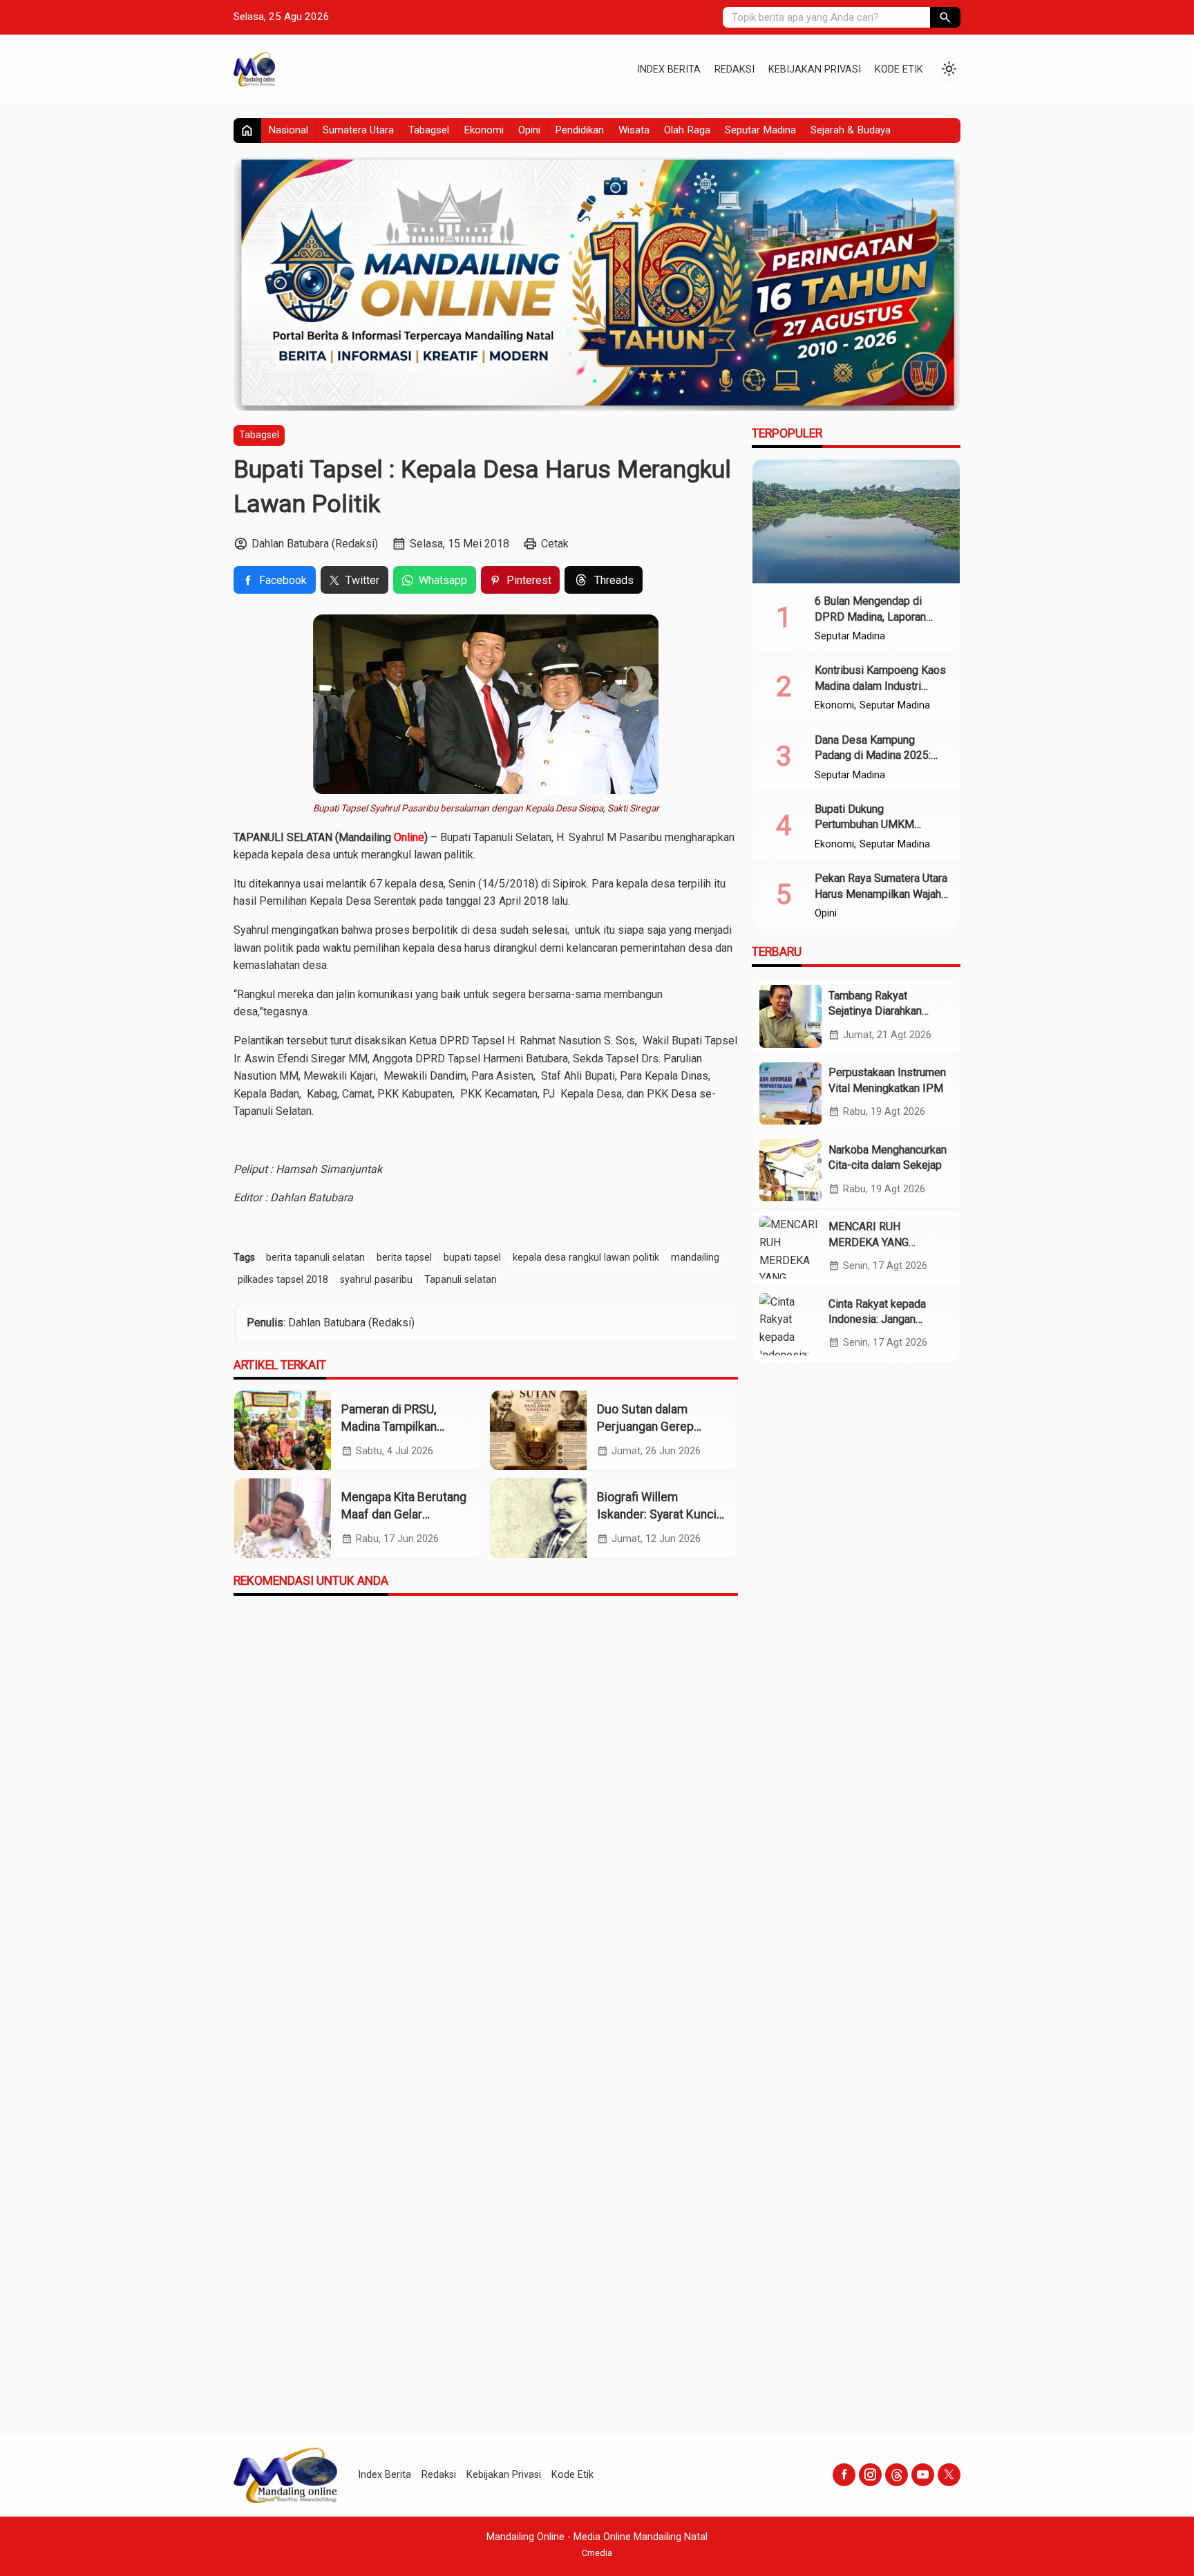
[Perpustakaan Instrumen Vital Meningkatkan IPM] (790, 1093)
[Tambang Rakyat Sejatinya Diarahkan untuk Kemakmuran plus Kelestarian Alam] (790, 1016)
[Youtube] (923, 2475)
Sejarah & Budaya (851, 130)
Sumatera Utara (358, 130)
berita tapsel (404, 1258)
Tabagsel (429, 130)
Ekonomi (484, 130)
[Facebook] (844, 2475)
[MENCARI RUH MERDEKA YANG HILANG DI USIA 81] (790, 1247)
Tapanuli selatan (461, 1280)
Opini (529, 130)
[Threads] (897, 2475)
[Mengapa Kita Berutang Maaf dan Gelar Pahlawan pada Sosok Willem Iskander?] (283, 1518)
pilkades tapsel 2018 (283, 1280)
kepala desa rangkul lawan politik (586, 1258)
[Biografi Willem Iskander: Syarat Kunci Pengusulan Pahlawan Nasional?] (538, 1518)
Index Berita (669, 69)
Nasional (288, 130)
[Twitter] (949, 2475)
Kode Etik (899, 69)
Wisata (634, 130)
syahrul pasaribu (376, 1280)
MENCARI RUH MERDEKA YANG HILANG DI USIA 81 (876, 1242)
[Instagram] (870, 2475)
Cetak (555, 544)
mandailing (695, 1258)
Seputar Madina (760, 130)
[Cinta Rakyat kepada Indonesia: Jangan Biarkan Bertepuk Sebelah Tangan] (790, 1324)
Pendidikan (579, 130)
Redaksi (735, 69)
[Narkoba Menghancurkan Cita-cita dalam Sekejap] (790, 1170)
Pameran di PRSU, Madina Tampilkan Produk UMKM (389, 1426)
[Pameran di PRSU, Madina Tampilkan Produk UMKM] (283, 1430)
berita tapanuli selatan (315, 1258)
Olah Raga (687, 130)
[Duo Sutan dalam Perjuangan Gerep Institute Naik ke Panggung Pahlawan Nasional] (538, 1430)
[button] (945, 17)
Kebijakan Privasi (815, 69)
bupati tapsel (472, 1258)
